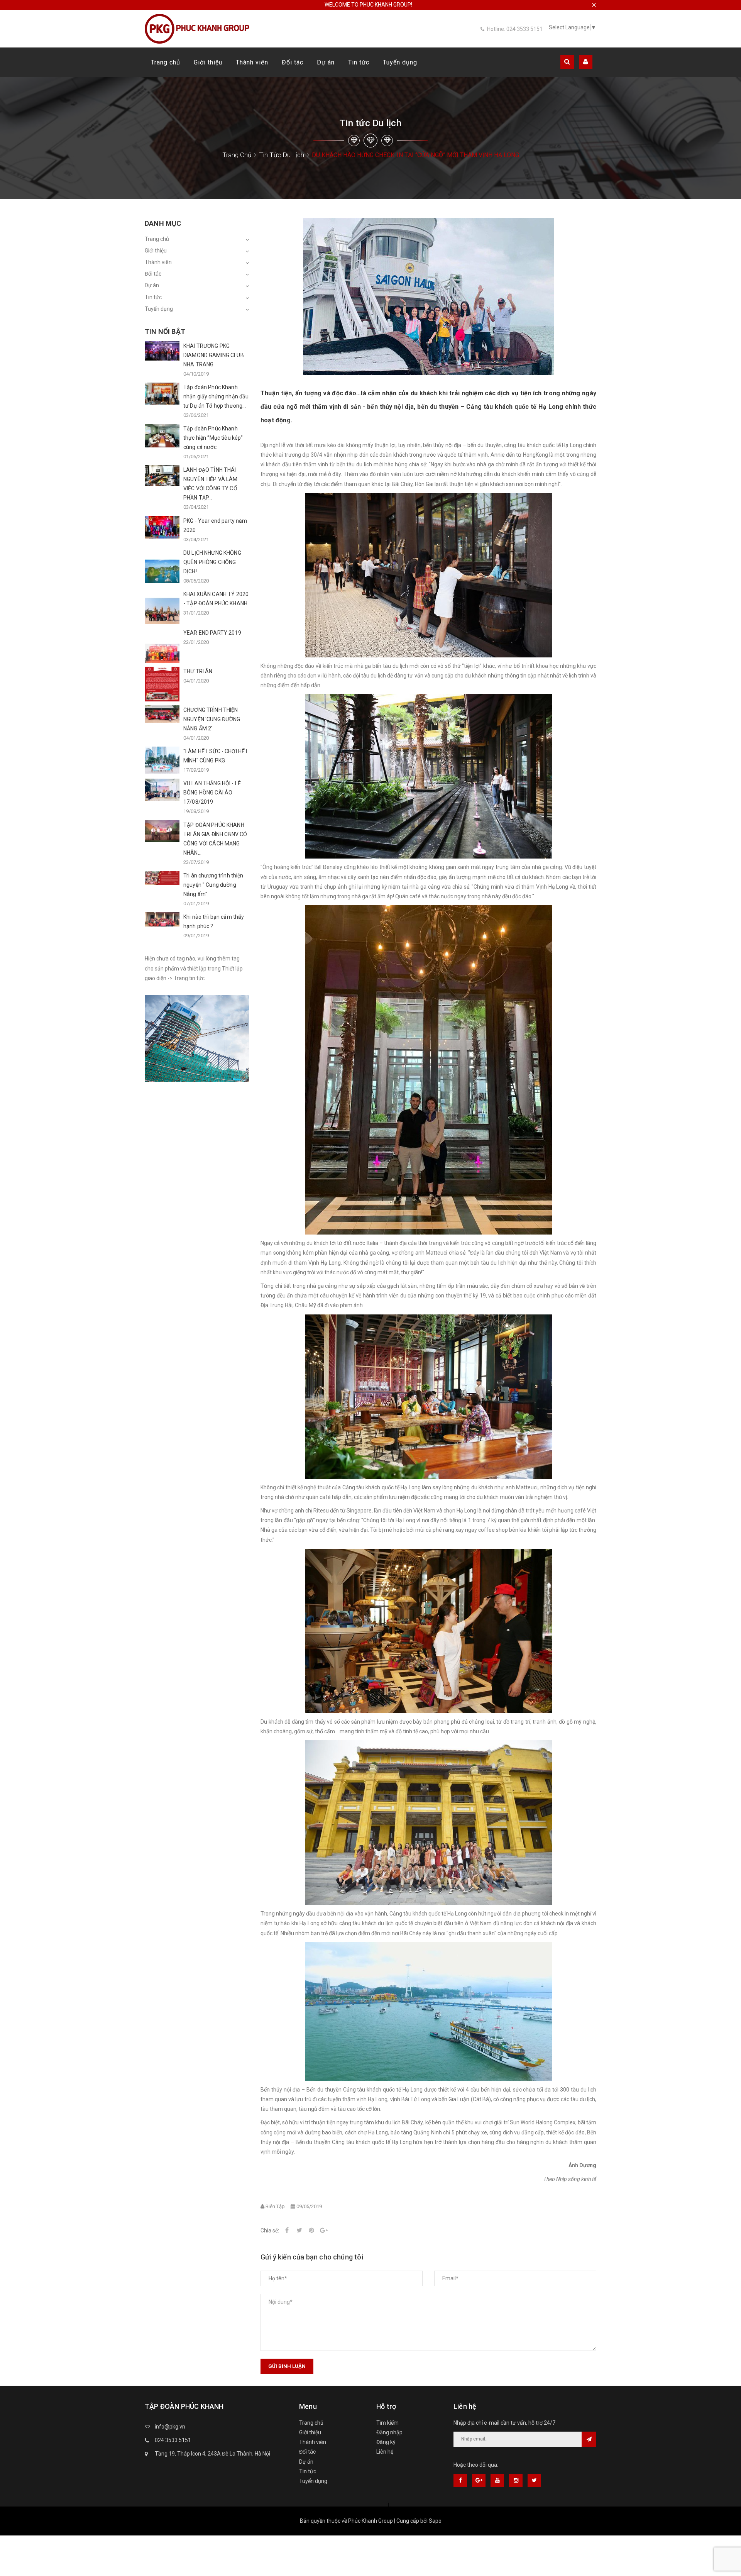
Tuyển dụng (400, 62)
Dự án (326, 62)
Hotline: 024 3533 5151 (515, 29)
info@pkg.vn (170, 2427)
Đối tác (293, 62)
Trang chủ (166, 62)
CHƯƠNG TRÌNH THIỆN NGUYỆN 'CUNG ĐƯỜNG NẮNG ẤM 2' (212, 719)
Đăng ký (386, 2442)
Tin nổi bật (165, 331)
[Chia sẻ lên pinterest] (311, 2231)
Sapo (435, 2521)
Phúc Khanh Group (370, 2521)
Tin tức (359, 62)
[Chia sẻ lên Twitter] (299, 2231)
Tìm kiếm (387, 2423)
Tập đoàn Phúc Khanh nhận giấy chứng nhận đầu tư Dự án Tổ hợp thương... (216, 396)
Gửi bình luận (287, 2366)
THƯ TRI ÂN (198, 671)
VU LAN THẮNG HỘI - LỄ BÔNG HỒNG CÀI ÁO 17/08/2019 (212, 793)
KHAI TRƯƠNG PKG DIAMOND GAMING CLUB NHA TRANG (214, 355)
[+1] (324, 2231)
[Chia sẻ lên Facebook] (287, 2231)
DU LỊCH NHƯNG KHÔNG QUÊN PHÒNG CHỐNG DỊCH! (212, 562)
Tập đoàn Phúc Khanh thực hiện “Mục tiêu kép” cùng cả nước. (213, 438)
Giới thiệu (208, 62)
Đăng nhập (389, 2432)
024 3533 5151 (173, 2440)
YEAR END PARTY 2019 (212, 633)
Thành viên (252, 62)
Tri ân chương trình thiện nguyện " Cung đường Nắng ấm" (213, 885)
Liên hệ (385, 2452)
